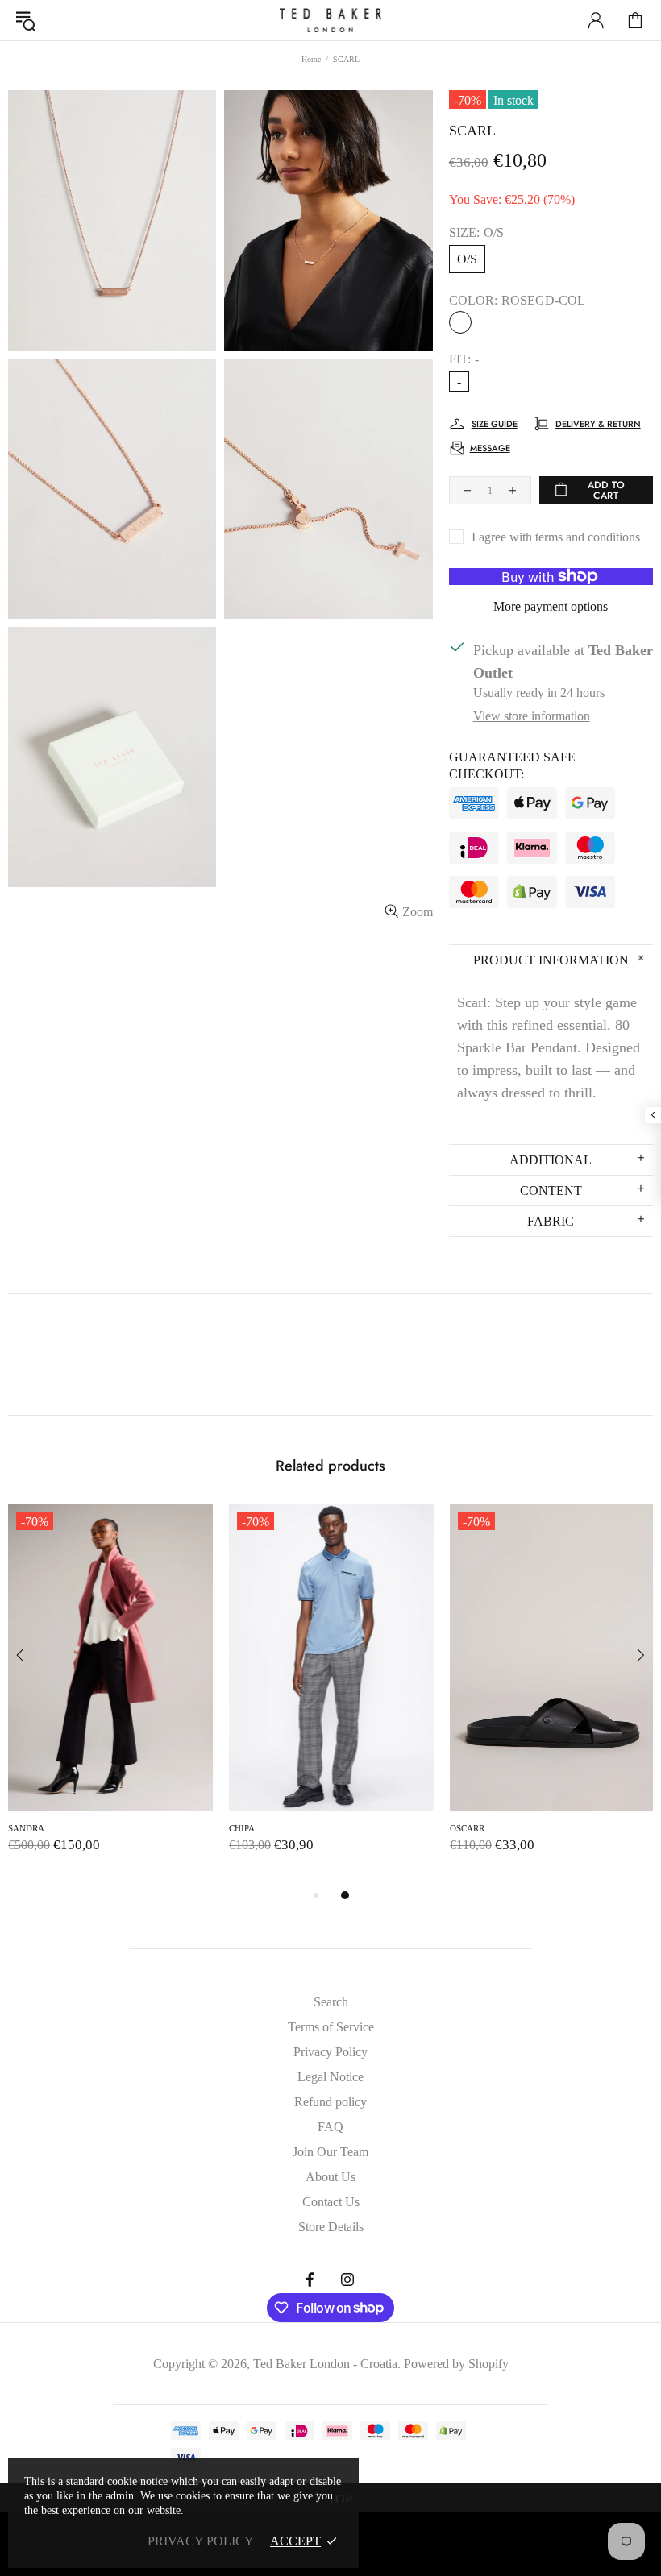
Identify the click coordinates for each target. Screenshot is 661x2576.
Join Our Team (330, 2152)
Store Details (331, 2227)
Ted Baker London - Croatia (330, 20)
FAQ (330, 2127)
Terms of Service (331, 2027)
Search (331, 2002)
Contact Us (331, 2202)
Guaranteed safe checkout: (512, 765)
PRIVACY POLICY (201, 2541)
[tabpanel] (110, 1695)
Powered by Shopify (456, 2364)
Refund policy (330, 2102)
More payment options (551, 606)
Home (311, 59)
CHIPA (242, 1828)
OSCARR (467, 1828)
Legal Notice (330, 2077)
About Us (330, 2177)
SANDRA (26, 1828)
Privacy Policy (330, 2052)
